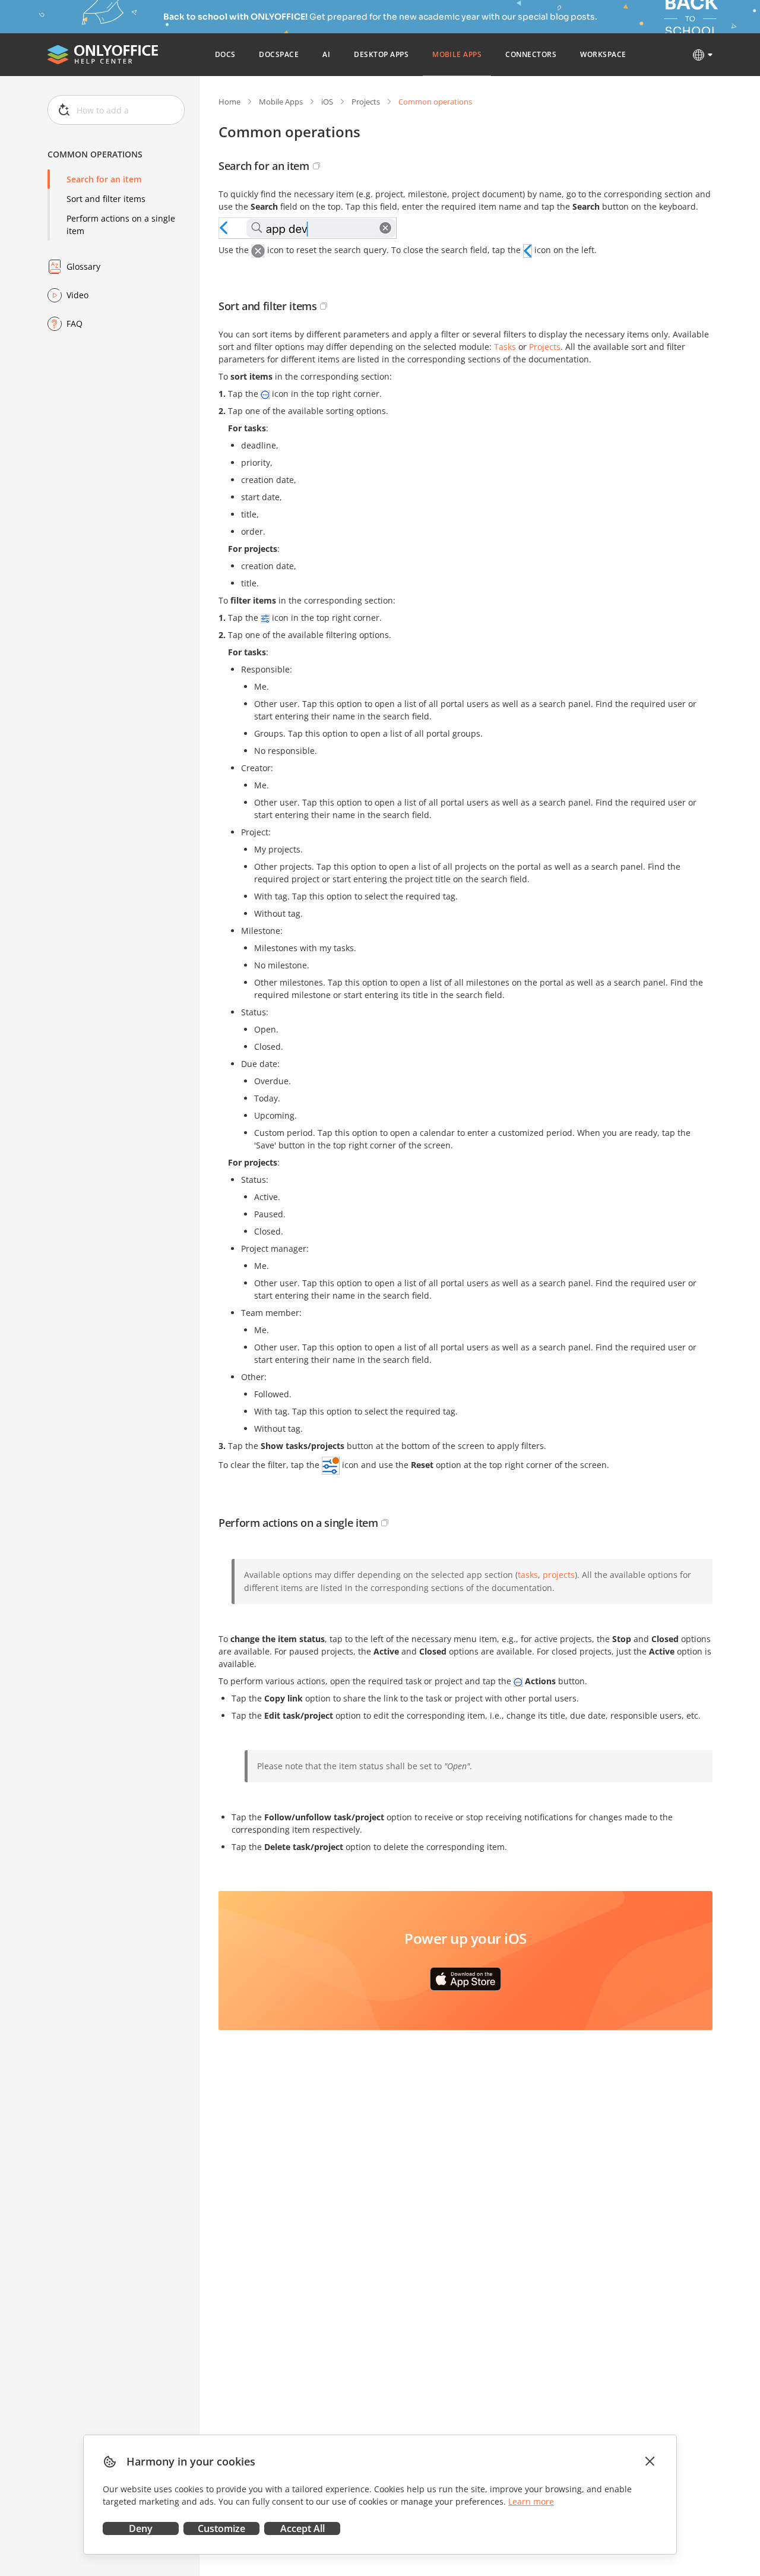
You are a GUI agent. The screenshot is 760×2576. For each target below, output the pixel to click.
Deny (141, 2528)
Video (77, 295)
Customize (221, 2528)
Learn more (531, 2501)
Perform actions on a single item (121, 225)
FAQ (75, 323)
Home (229, 102)
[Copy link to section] (316, 166)
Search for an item (104, 179)
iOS (327, 102)
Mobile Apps (281, 102)
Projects (366, 102)
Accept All (303, 2528)
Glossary (83, 266)
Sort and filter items (106, 199)
